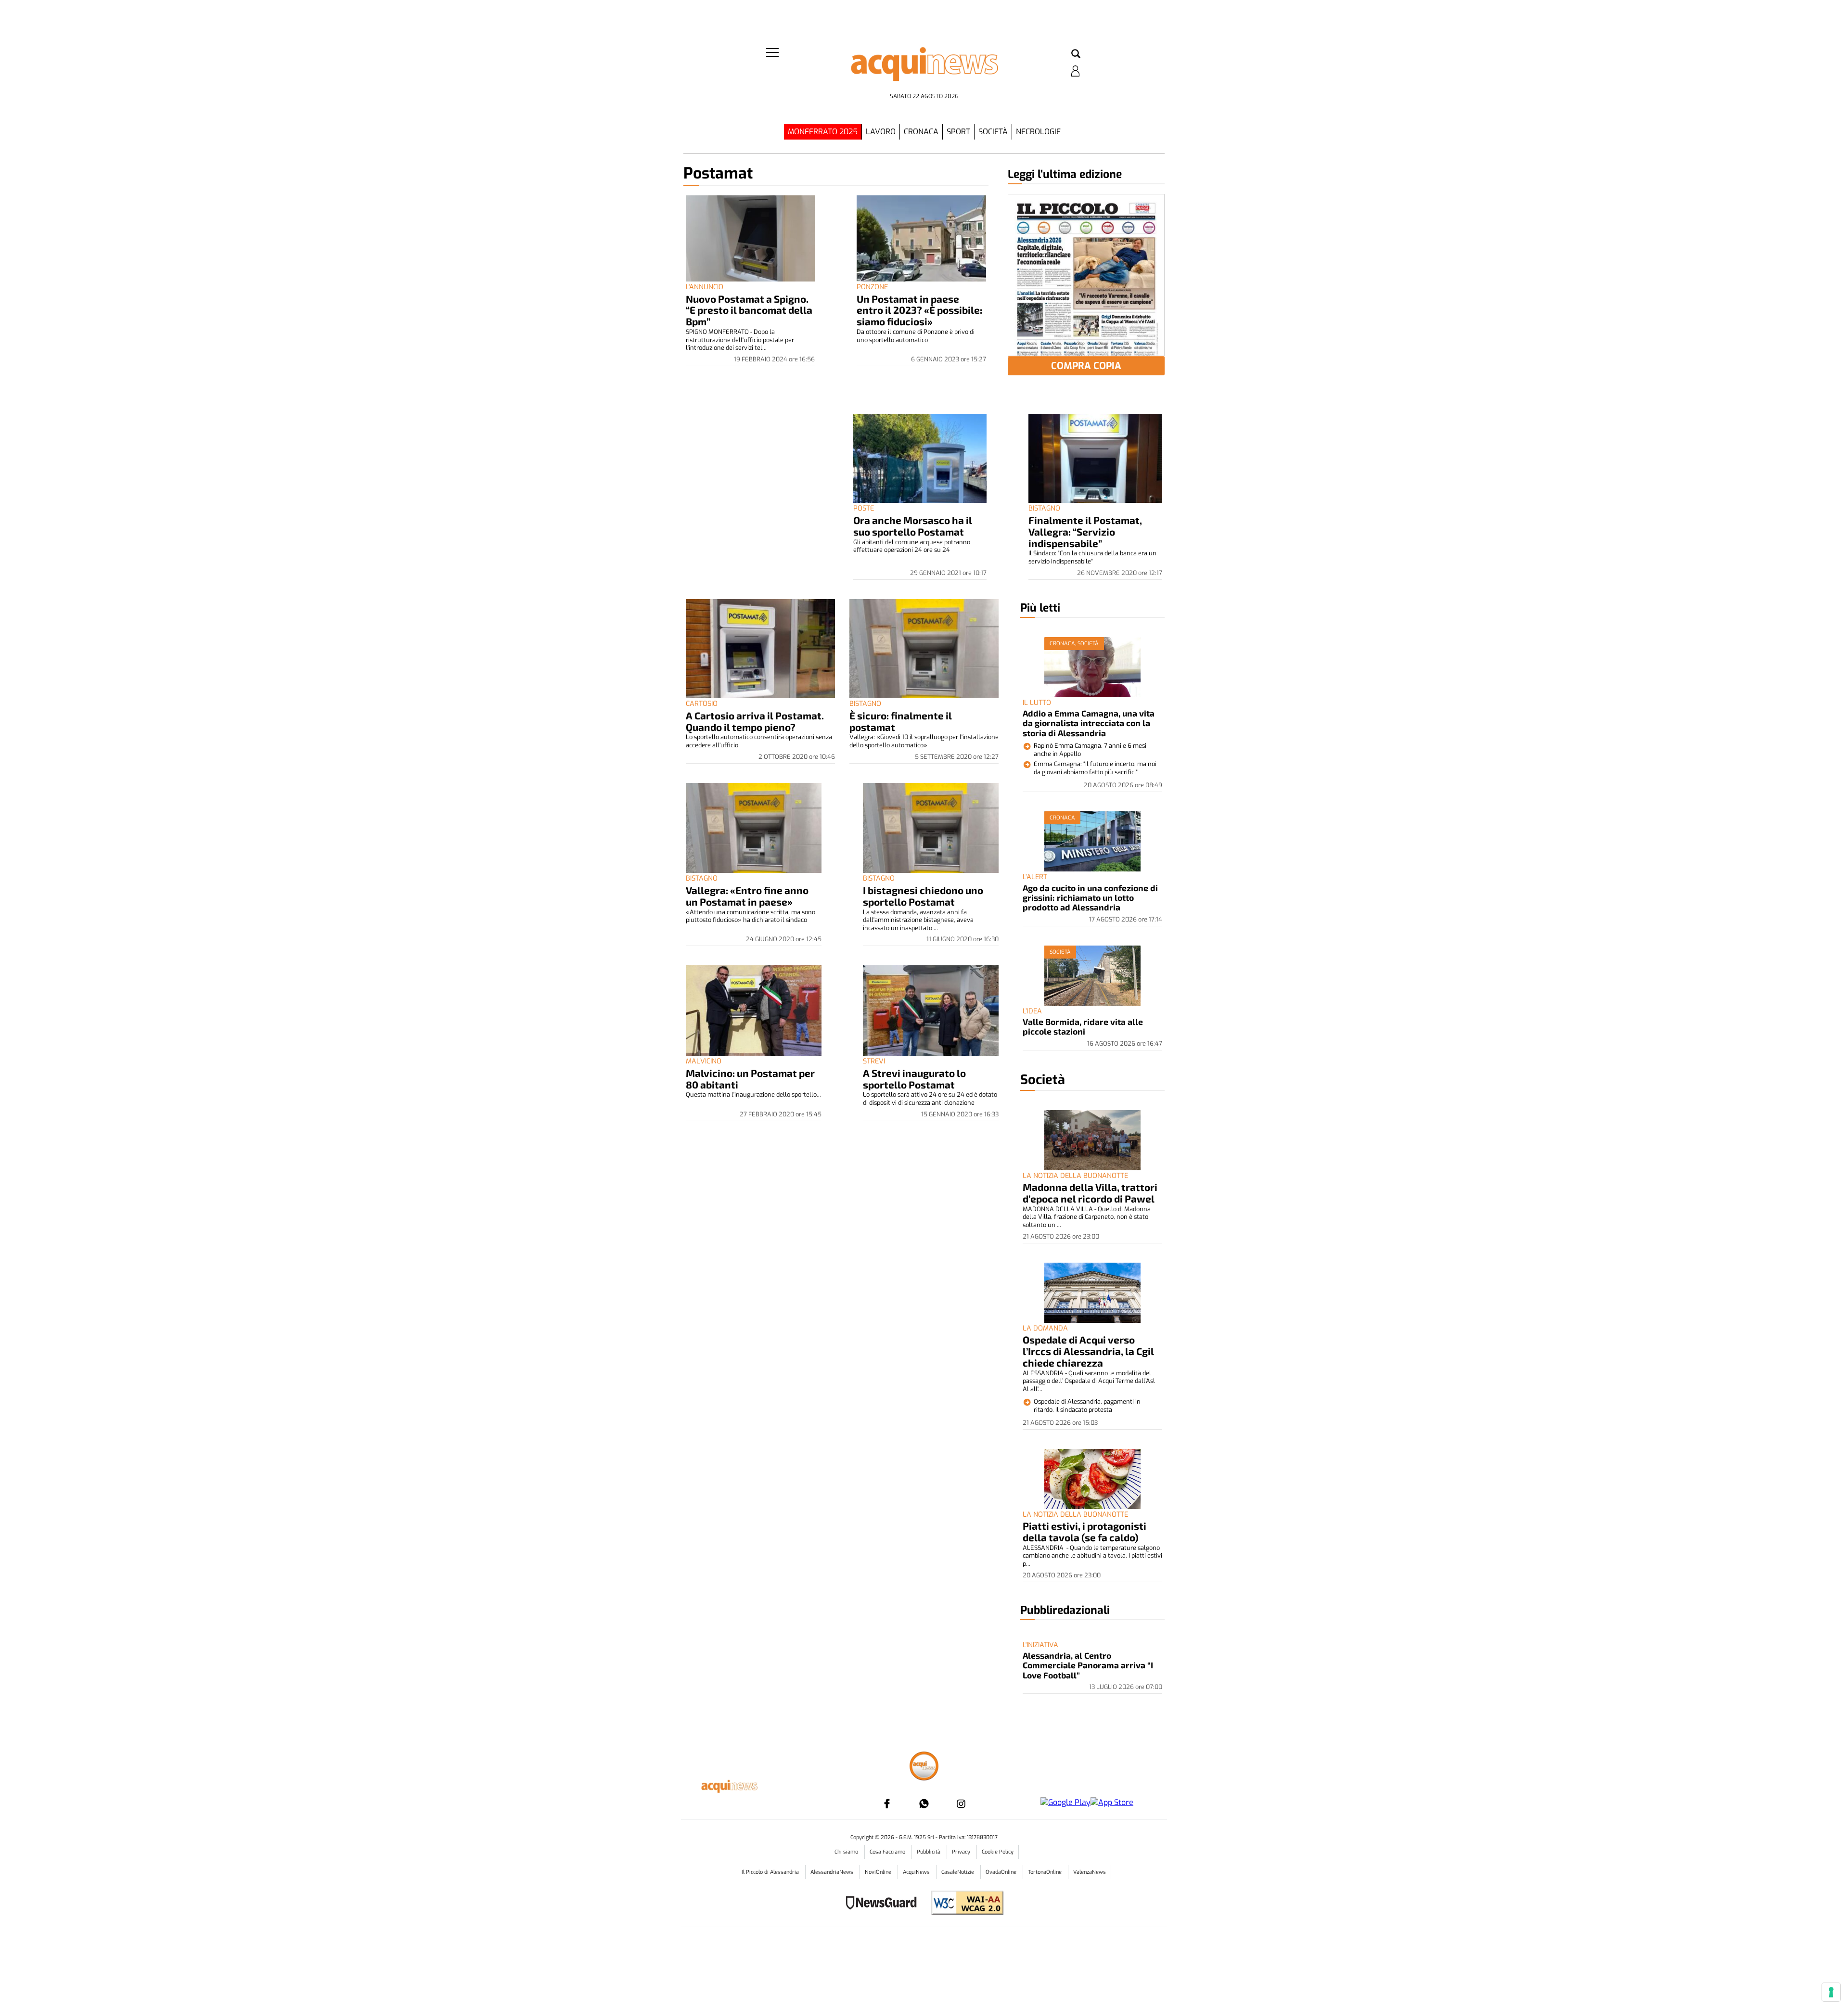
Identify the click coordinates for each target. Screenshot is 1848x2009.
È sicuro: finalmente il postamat (901, 721)
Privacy (962, 1852)
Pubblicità (929, 1852)
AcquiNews (917, 1872)
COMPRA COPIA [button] (1086, 366)
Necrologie (1038, 132)
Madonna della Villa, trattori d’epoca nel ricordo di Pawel (1090, 1193)
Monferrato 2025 (823, 132)
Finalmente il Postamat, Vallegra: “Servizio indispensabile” (1085, 531)
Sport (958, 132)
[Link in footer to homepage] (924, 1767)
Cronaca (921, 132)
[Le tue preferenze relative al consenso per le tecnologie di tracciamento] (1831, 1992)
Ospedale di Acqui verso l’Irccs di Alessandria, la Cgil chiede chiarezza (1088, 1351)
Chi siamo (847, 1852)
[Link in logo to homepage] (924, 68)
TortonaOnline (1046, 1872)
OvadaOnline (1002, 1872)
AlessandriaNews (833, 1872)
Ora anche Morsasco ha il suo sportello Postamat (913, 526)
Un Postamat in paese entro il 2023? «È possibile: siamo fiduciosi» (919, 310)
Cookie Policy (998, 1852)
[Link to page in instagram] (961, 1804)
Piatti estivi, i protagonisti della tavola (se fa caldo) (1084, 1531)
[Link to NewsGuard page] (884, 1904)
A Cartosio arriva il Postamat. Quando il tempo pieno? (755, 721)
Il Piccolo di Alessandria (771, 1872)
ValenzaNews (1090, 1872)
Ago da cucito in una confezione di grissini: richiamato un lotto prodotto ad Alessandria (1090, 898)
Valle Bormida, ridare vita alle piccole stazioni (1083, 1026)
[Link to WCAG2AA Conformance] (964, 1904)
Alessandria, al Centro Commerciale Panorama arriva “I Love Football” (1088, 1665)
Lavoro (881, 132)
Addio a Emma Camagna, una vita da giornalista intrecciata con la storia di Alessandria (1089, 723)
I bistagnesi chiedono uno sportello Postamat (923, 896)
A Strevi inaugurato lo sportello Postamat (914, 1079)
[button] (1076, 54)
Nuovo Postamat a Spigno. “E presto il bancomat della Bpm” (749, 310)
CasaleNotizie (958, 1872)
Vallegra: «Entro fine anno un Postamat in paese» (747, 896)
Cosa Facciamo (888, 1852)
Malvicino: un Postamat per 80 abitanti (750, 1079)
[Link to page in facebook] (887, 1804)
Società (993, 132)
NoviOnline (879, 1872)
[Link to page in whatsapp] (924, 1804)
